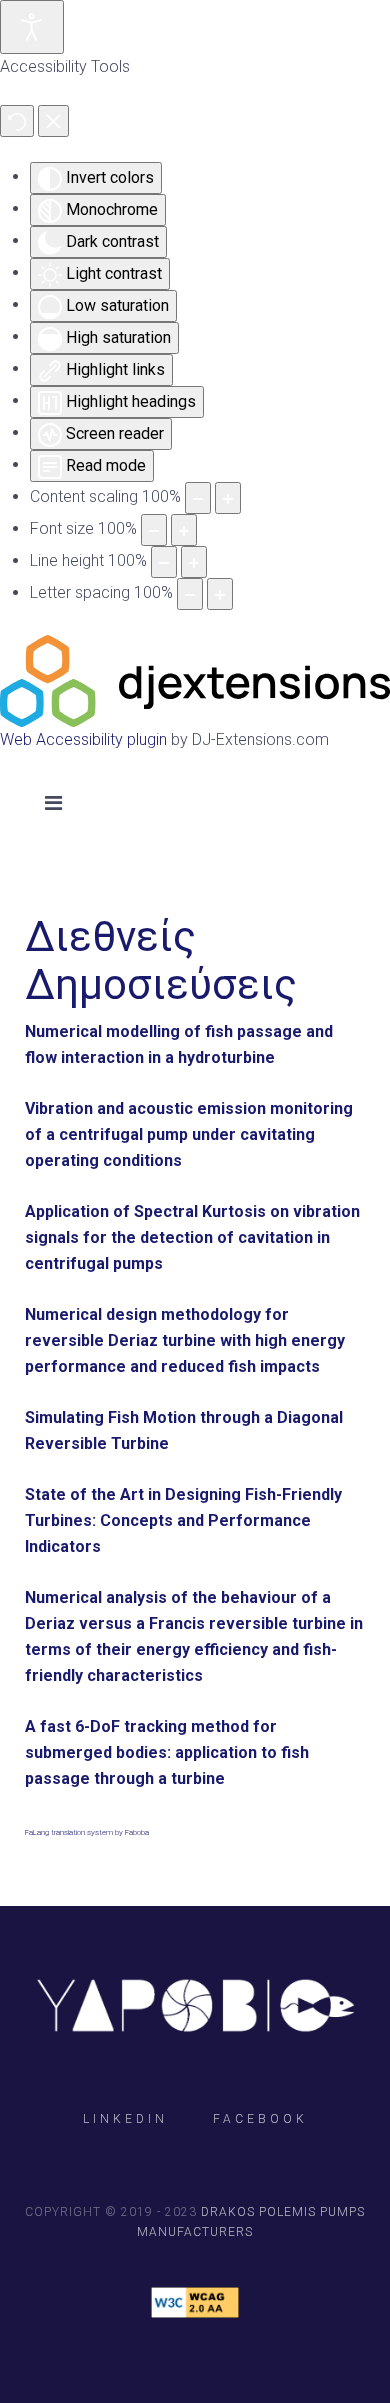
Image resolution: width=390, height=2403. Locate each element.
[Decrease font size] (154, 530)
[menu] (53, 803)
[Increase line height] (194, 562)
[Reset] (17, 121)
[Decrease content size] (198, 498)
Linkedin (125, 2119)
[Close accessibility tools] (53, 121)
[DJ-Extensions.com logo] (195, 679)
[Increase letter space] (220, 594)
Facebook (260, 2119)
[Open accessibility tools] (32, 27)
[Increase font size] (184, 530)
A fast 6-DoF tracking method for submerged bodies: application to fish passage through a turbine (167, 1752)
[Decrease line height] (164, 562)
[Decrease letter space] (190, 594)
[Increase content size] (228, 498)
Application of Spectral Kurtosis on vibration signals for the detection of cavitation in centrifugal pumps (192, 1237)
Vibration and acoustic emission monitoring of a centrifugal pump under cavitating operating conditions (189, 1134)
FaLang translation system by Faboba (87, 1832)
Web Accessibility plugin (83, 739)
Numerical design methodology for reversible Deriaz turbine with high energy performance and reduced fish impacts (185, 1340)
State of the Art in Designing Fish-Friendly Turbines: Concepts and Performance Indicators (183, 1520)
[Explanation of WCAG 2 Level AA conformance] (195, 2302)
